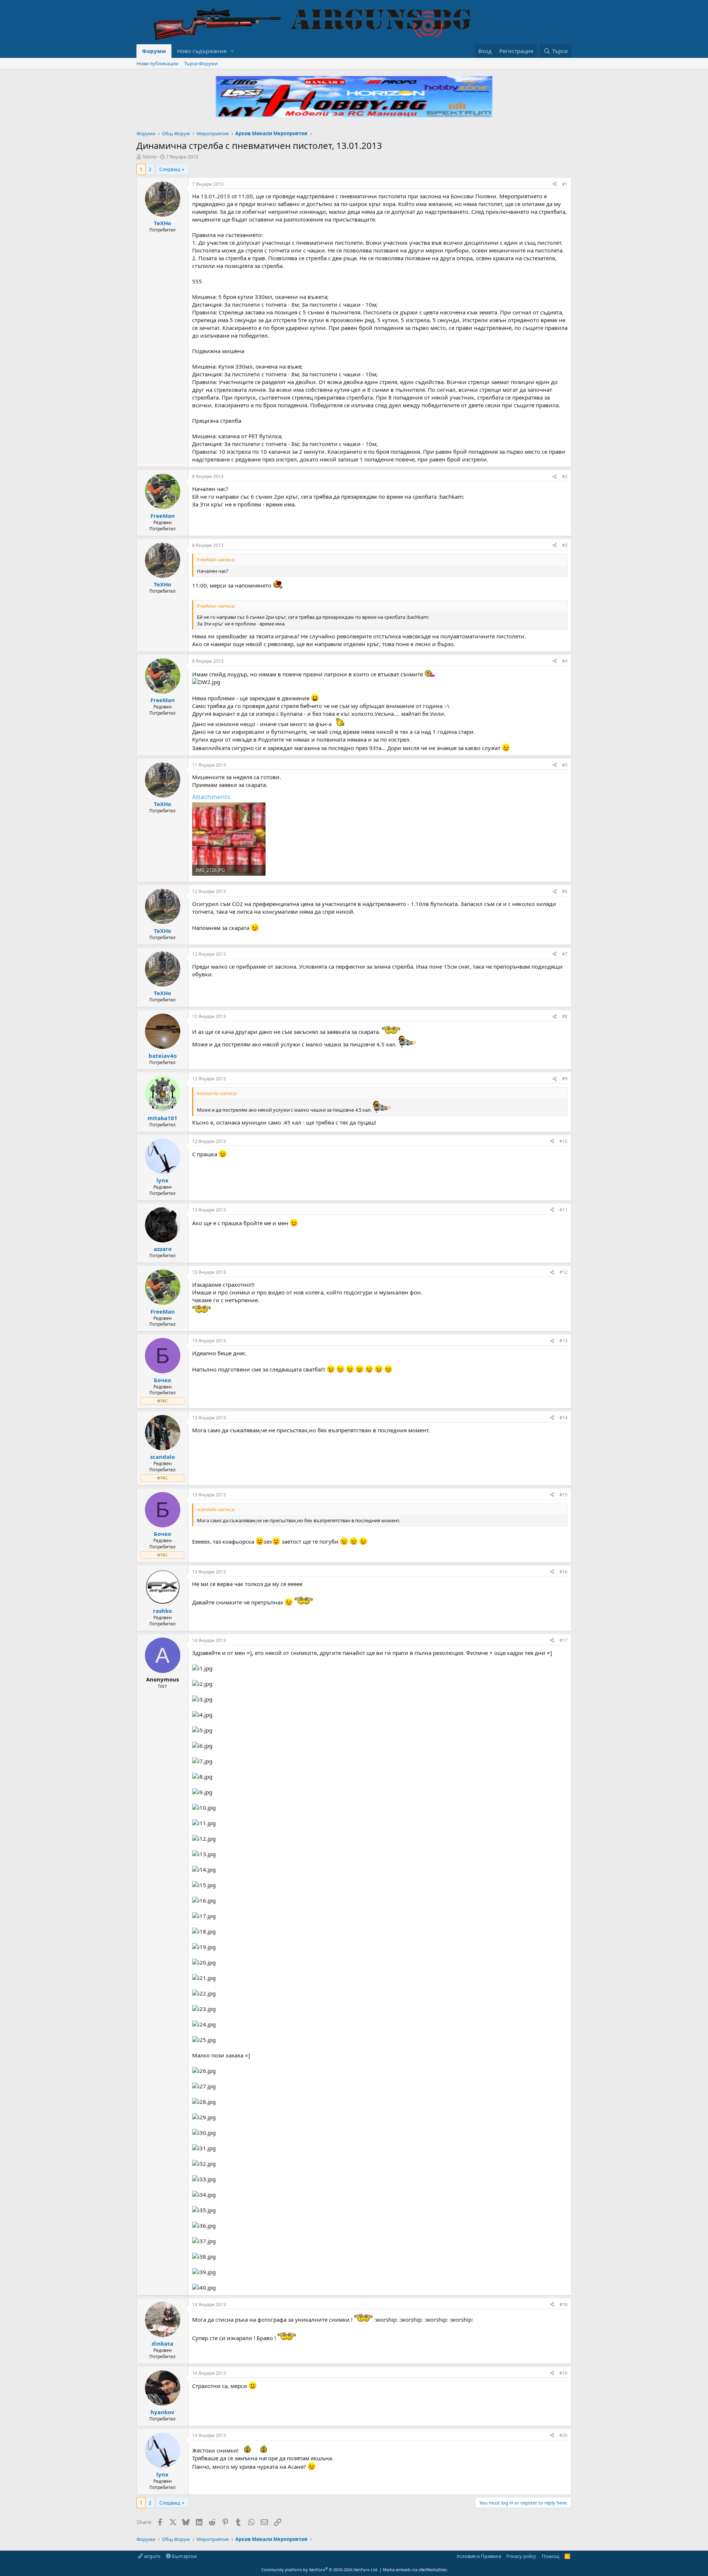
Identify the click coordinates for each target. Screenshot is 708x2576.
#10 (563, 1141)
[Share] (555, 184)
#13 (563, 1341)
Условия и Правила (479, 2556)
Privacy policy (521, 2556)
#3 (565, 545)
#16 (563, 1572)
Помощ (551, 2556)
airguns (152, 2556)
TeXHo (150, 157)
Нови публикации (157, 63)
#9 (565, 1079)
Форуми (154, 51)
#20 (563, 2435)
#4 (565, 661)
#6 (565, 891)
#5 (565, 765)
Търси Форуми (201, 63)
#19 (563, 2373)
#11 (563, 1210)
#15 (563, 1495)
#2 (565, 476)
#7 (565, 954)
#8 (565, 1016)
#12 (563, 1272)
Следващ (170, 169)
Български (184, 2556)
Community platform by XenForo (320, 2570)
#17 (563, 1640)
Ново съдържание (202, 51)
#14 (563, 1418)
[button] (232, 51)
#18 (563, 2305)
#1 (565, 184)
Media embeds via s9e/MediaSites (415, 2570)
